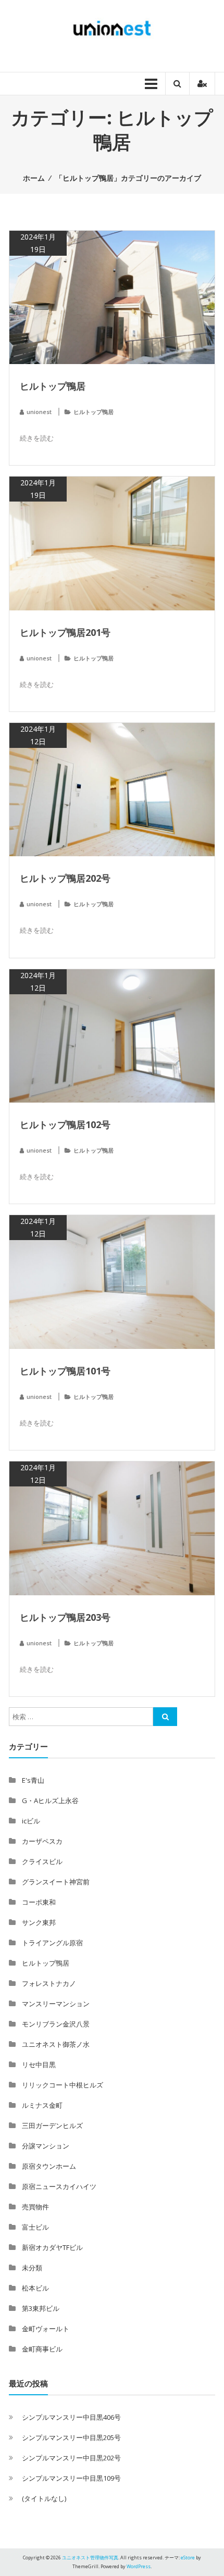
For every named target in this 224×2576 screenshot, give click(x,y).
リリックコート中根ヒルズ (63, 2085)
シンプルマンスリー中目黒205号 (71, 2437)
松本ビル (35, 2288)
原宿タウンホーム (49, 2166)
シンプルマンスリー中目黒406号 (71, 2417)
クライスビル (42, 1861)
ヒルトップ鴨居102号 (65, 1124)
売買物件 (35, 2207)
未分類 (32, 2268)
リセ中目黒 (39, 2065)
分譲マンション (46, 2146)
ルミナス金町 (42, 2105)
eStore (188, 2558)
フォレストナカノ (49, 1983)
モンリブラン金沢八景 (56, 2024)
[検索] (165, 1717)
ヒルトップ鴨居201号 (65, 632)
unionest (39, 412)
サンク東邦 (39, 1922)
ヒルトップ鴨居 (53, 386)
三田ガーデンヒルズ (52, 2125)
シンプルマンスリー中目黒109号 (71, 2478)
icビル (31, 1821)
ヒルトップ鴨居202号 (65, 878)
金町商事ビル (42, 2349)
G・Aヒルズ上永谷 (50, 1800)
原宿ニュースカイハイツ (59, 2186)
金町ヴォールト (46, 2329)
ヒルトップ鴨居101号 (65, 1371)
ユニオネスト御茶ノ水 (56, 2044)
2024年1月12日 (38, 735)
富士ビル (35, 2227)
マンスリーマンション (56, 2004)
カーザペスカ (42, 1841)
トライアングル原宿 (52, 1943)
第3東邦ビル (41, 2308)
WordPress (139, 2566)
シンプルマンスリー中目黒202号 (71, 2458)
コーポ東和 (39, 1902)
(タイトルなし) (44, 2498)
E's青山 (33, 1780)
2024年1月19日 (38, 243)
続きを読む (37, 438)
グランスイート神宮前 (56, 1882)
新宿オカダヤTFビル (52, 2247)
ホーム (34, 178)
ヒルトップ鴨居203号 (65, 1617)
